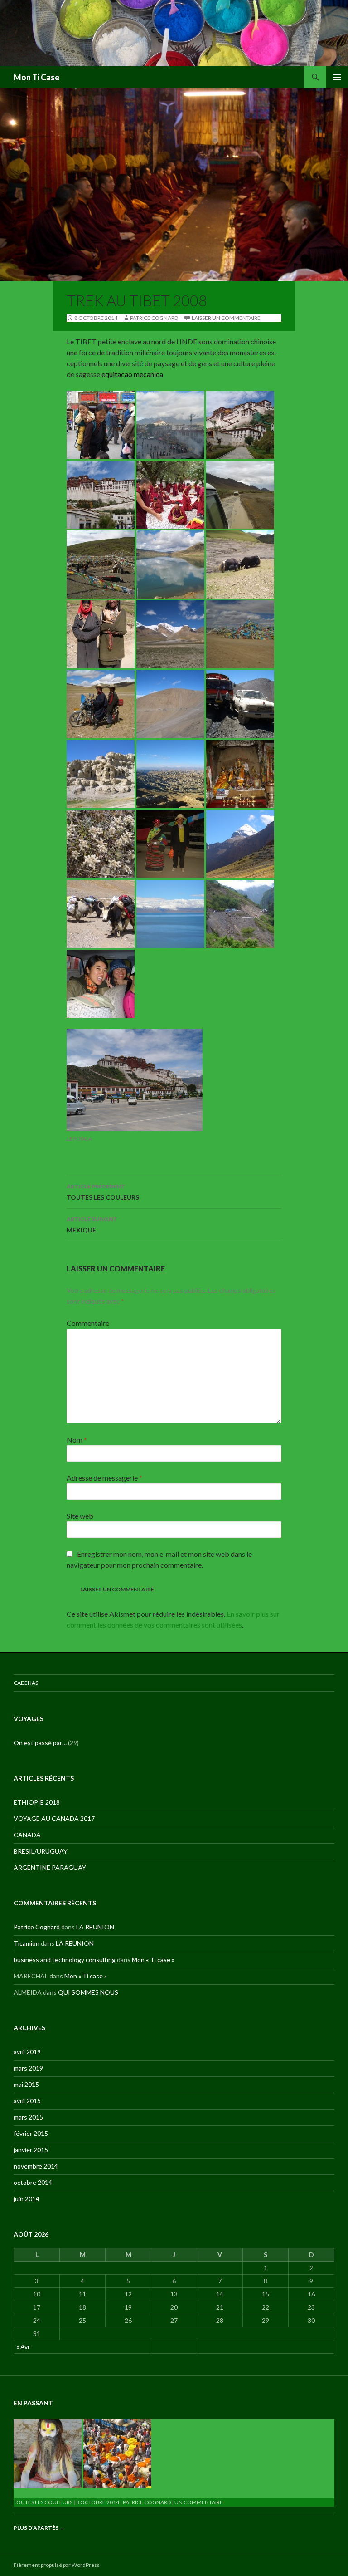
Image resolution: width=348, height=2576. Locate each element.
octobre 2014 (33, 2182)
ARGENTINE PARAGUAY (50, 1867)
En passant (33, 2403)
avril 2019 (27, 2052)
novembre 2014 (36, 2166)
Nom (77, 1440)
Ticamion (27, 1943)
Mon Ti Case (36, 77)
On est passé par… (40, 1743)
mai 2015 (26, 2084)
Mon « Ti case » (153, 1960)
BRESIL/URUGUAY (41, 1851)
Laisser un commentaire (226, 318)
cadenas (26, 1683)
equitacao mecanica (132, 374)
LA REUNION (95, 1927)
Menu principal (337, 77)
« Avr (23, 2347)
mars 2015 (28, 2117)
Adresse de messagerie (104, 1478)
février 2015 (31, 2133)
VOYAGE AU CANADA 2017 (54, 1818)
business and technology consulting (65, 1960)
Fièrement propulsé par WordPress (57, 2565)
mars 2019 (28, 2068)
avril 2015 (27, 2101)
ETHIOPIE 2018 (37, 1802)
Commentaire (88, 1323)
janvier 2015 (31, 2150)
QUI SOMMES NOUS (88, 1992)
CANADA (27, 1835)
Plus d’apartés (39, 2528)
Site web (80, 1516)
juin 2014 (27, 2199)
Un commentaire (199, 2502)
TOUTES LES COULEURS (103, 1192)
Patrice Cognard (154, 318)
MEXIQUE (92, 1225)
